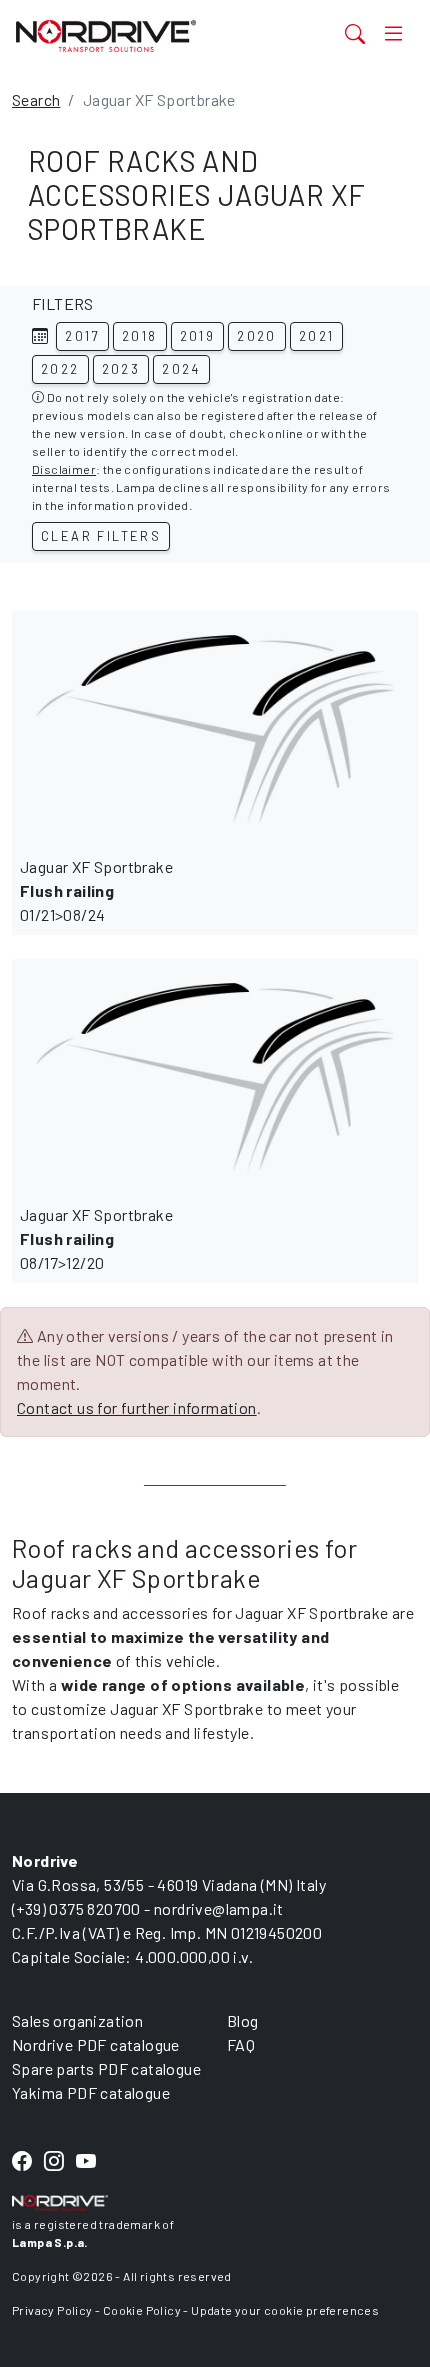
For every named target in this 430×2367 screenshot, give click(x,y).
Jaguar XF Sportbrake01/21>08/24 (96, 890)
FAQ (241, 2044)
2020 (257, 336)
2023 (121, 369)
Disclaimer (64, 469)
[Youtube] (86, 2161)
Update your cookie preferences (285, 2310)
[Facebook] (22, 2161)
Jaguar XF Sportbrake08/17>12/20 (96, 1238)
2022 (60, 369)
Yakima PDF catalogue (91, 2092)
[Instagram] (54, 2161)
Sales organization (77, 2020)
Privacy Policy (52, 2310)
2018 (140, 336)
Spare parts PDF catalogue (106, 2068)
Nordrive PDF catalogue (96, 2044)
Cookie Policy (142, 2310)
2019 (198, 336)
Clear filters (101, 536)
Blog (243, 2020)
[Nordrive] (145, 35)
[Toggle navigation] (393, 33)
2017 (82, 336)
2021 (317, 336)
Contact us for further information (137, 1407)
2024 (181, 369)
